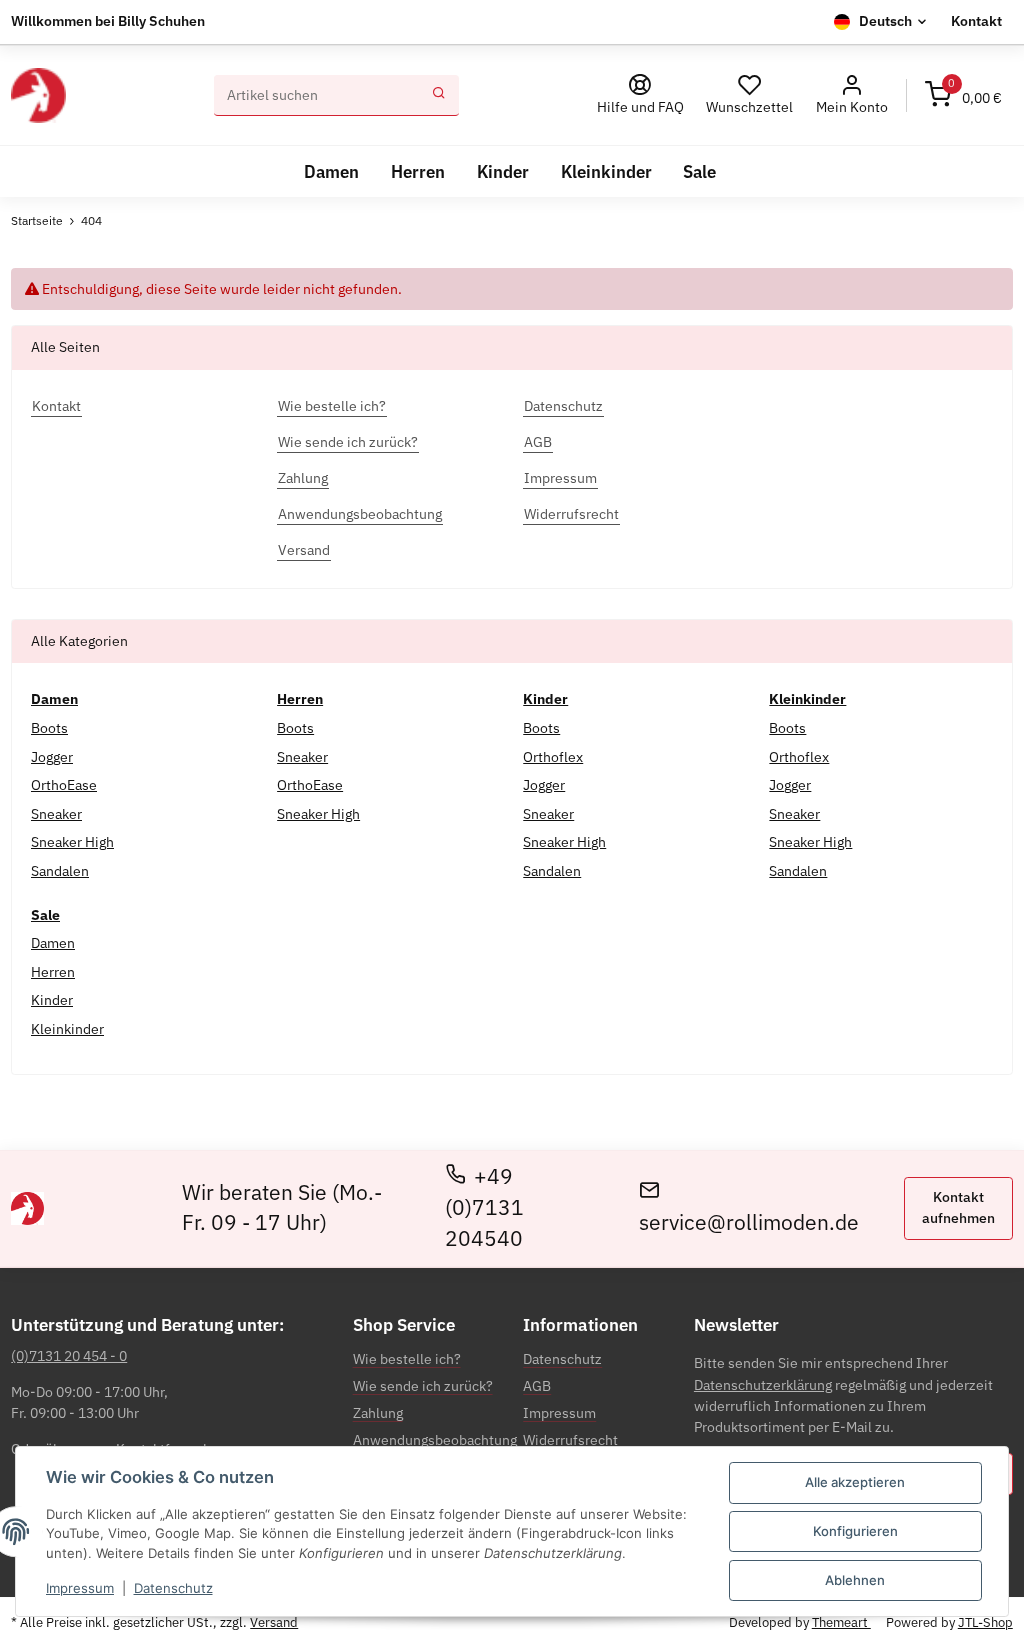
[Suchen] (439, 96)
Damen (53, 943)
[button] (851, 95)
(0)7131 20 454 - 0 (69, 1356)
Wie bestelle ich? (407, 1359)
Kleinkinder (67, 1029)
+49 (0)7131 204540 (484, 1207)
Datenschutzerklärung (763, 1385)
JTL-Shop (985, 1622)
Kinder (52, 1000)
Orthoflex (553, 757)
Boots (49, 728)
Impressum (80, 1588)
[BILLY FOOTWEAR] (38, 95)
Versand (274, 1622)
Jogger (52, 757)
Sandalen (60, 871)
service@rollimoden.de (749, 1222)
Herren (53, 972)
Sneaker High (72, 842)
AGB (537, 1386)
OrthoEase (64, 785)
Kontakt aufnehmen (958, 1207)
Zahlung (378, 1413)
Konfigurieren (855, 1531)
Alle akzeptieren (855, 1482)
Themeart (841, 1622)
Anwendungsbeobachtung (435, 1440)
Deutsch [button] (885, 21)
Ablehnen (855, 1580)
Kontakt (976, 21)
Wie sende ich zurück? (423, 1386)
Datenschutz (173, 1588)
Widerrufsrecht (570, 1440)
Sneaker (56, 814)
